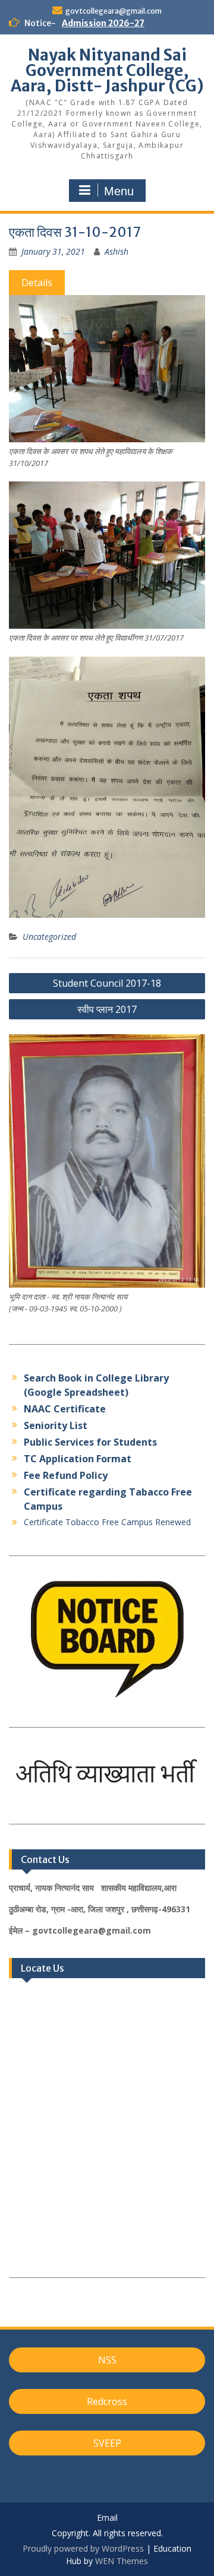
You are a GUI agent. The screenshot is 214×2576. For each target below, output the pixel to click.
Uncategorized (49, 937)
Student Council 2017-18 (107, 983)
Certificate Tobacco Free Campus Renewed (107, 1522)
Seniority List (56, 1425)
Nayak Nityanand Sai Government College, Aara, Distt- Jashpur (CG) (107, 70)
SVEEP (107, 2443)
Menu (119, 191)
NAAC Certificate (65, 1409)
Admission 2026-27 (103, 23)
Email (107, 2518)
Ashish (117, 251)
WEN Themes (122, 2561)
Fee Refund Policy (66, 1475)
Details (37, 283)
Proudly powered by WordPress (83, 2548)
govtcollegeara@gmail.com (114, 11)
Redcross (107, 2401)
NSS (107, 2360)
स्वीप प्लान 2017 (107, 1009)
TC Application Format (78, 1459)
